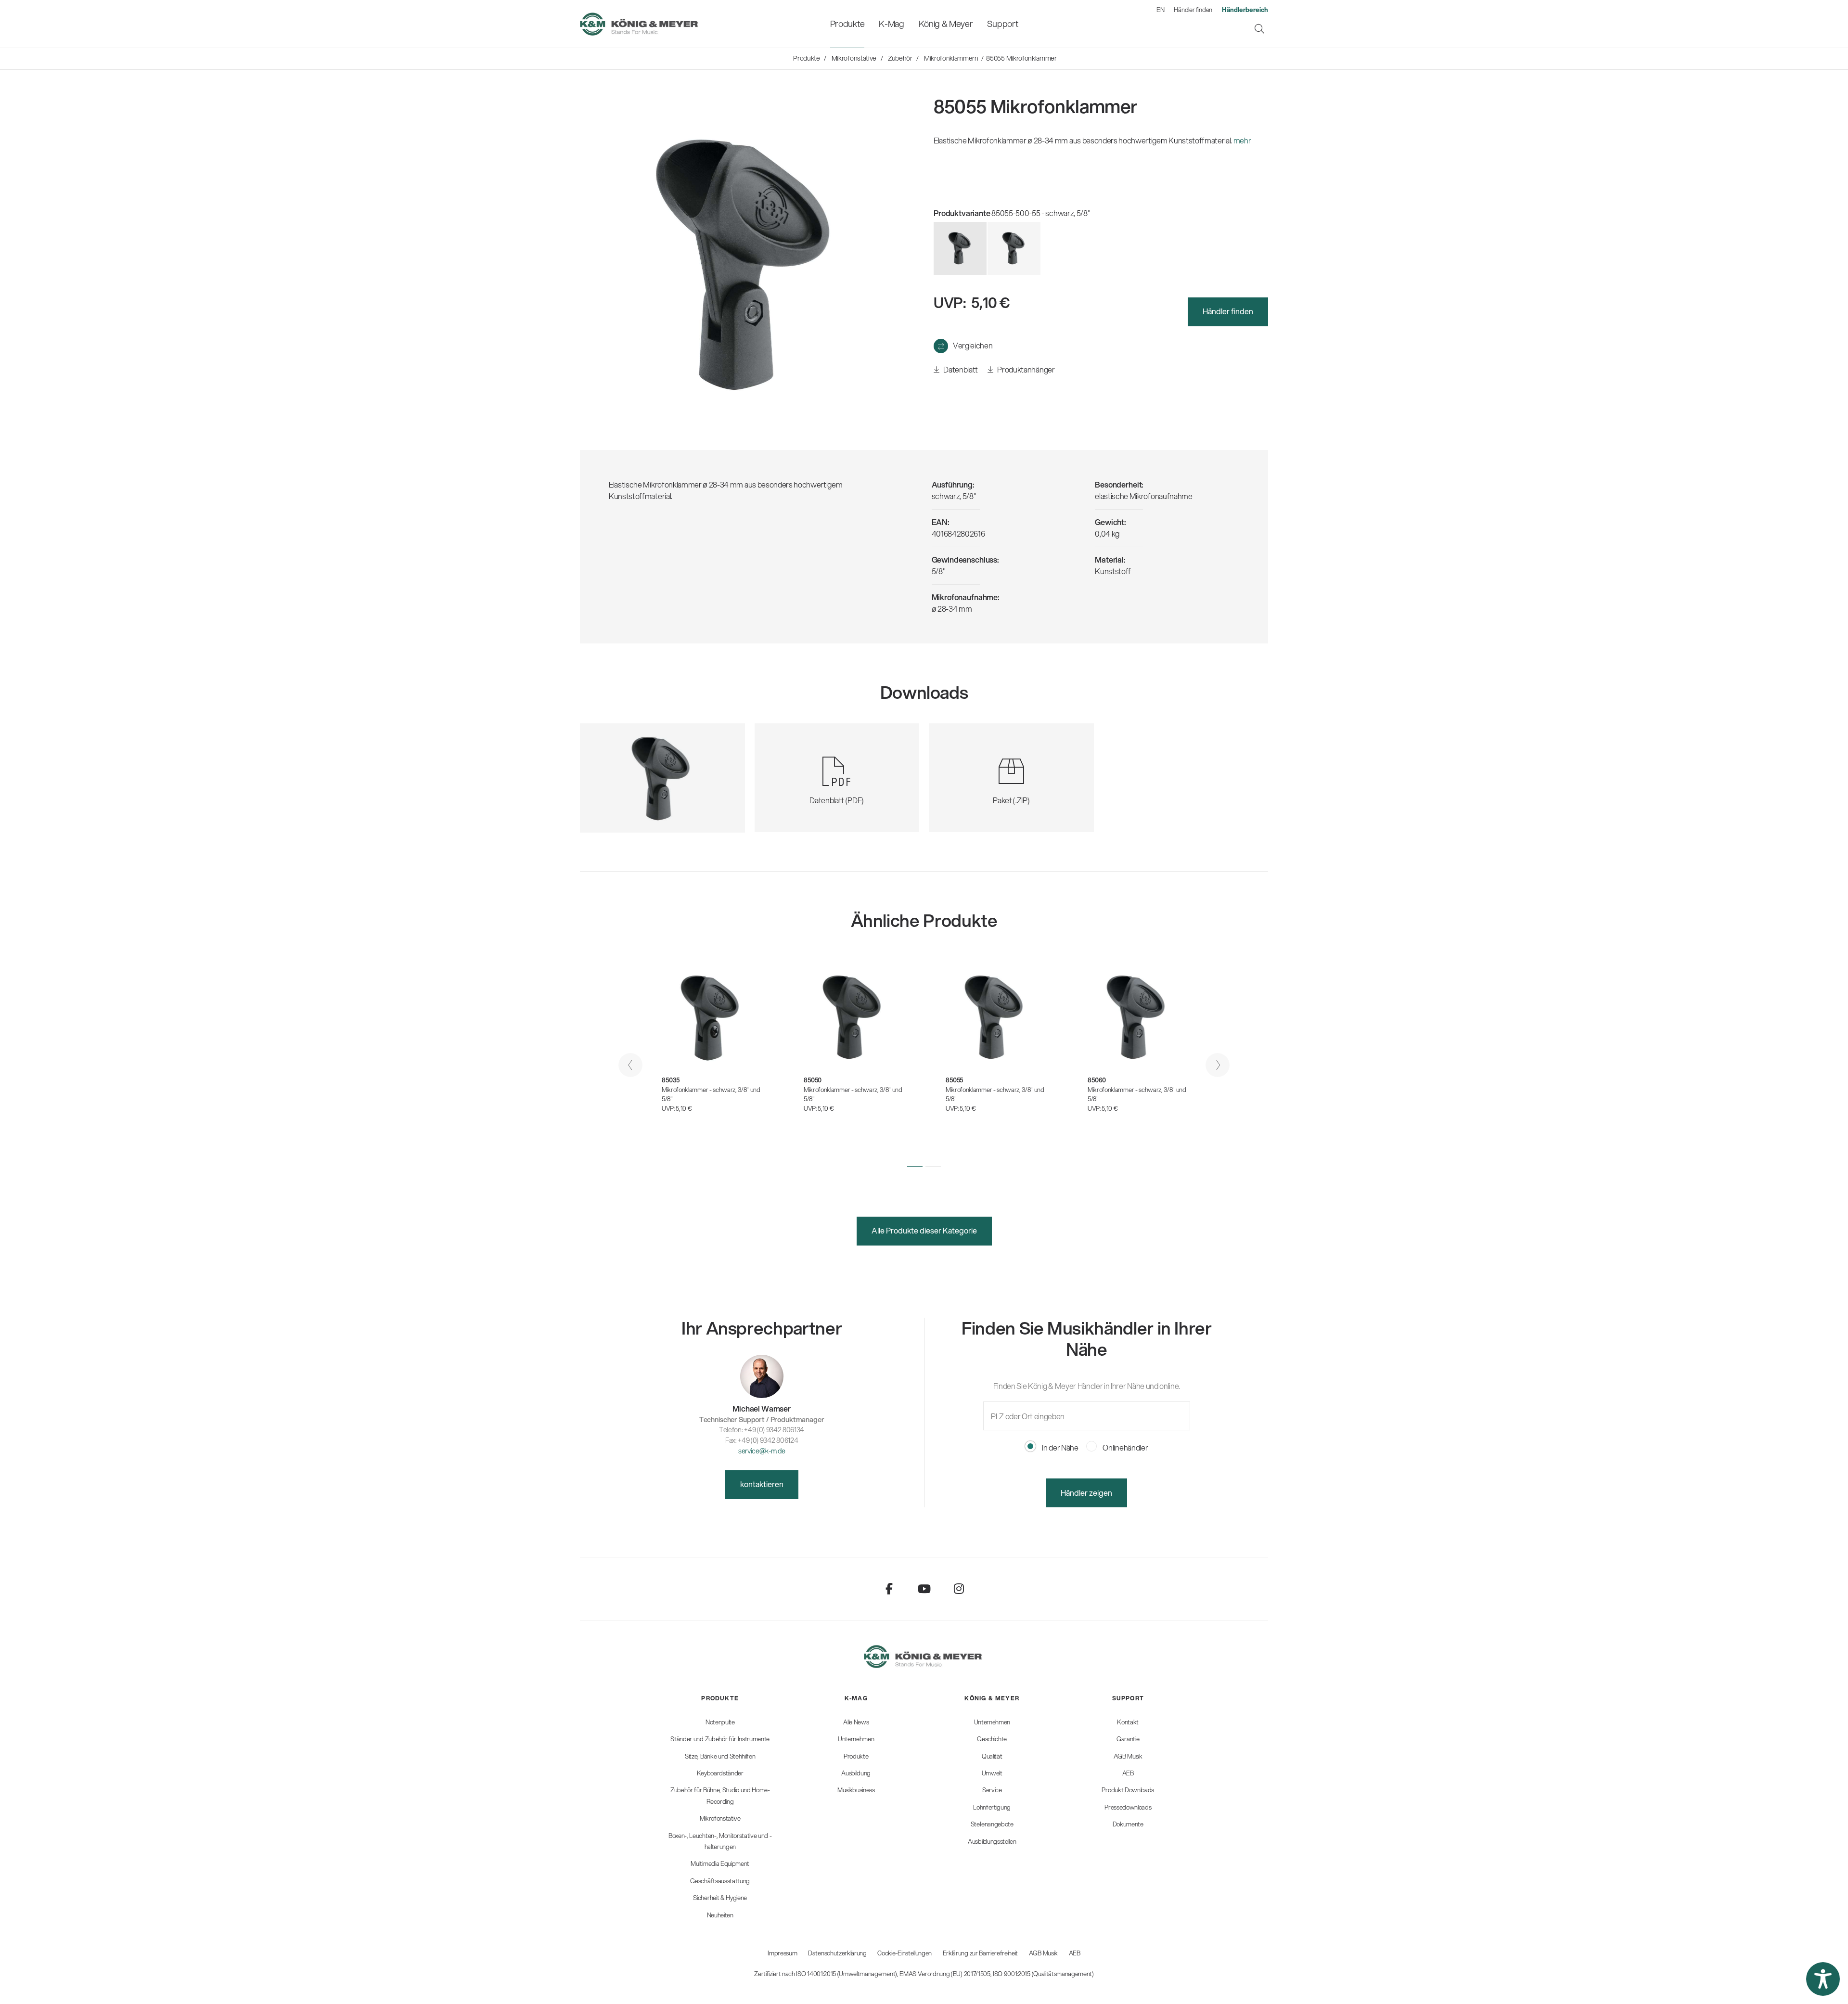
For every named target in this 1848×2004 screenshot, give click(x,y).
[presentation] (630, 1065)
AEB (1075, 1953)
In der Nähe (1059, 1447)
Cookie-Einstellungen (905, 1953)
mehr (1242, 140)
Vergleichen (973, 345)
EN (1160, 10)
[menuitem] (847, 24)
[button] (915, 1166)
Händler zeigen (1086, 1493)
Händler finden (1193, 10)
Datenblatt (960, 369)
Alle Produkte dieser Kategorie (924, 1230)
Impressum (782, 1953)
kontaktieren (762, 1484)
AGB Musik (1043, 1953)
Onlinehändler (1125, 1447)
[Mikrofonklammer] (1014, 248)
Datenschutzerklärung (837, 1953)
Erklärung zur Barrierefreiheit (980, 1953)
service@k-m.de (762, 1451)
